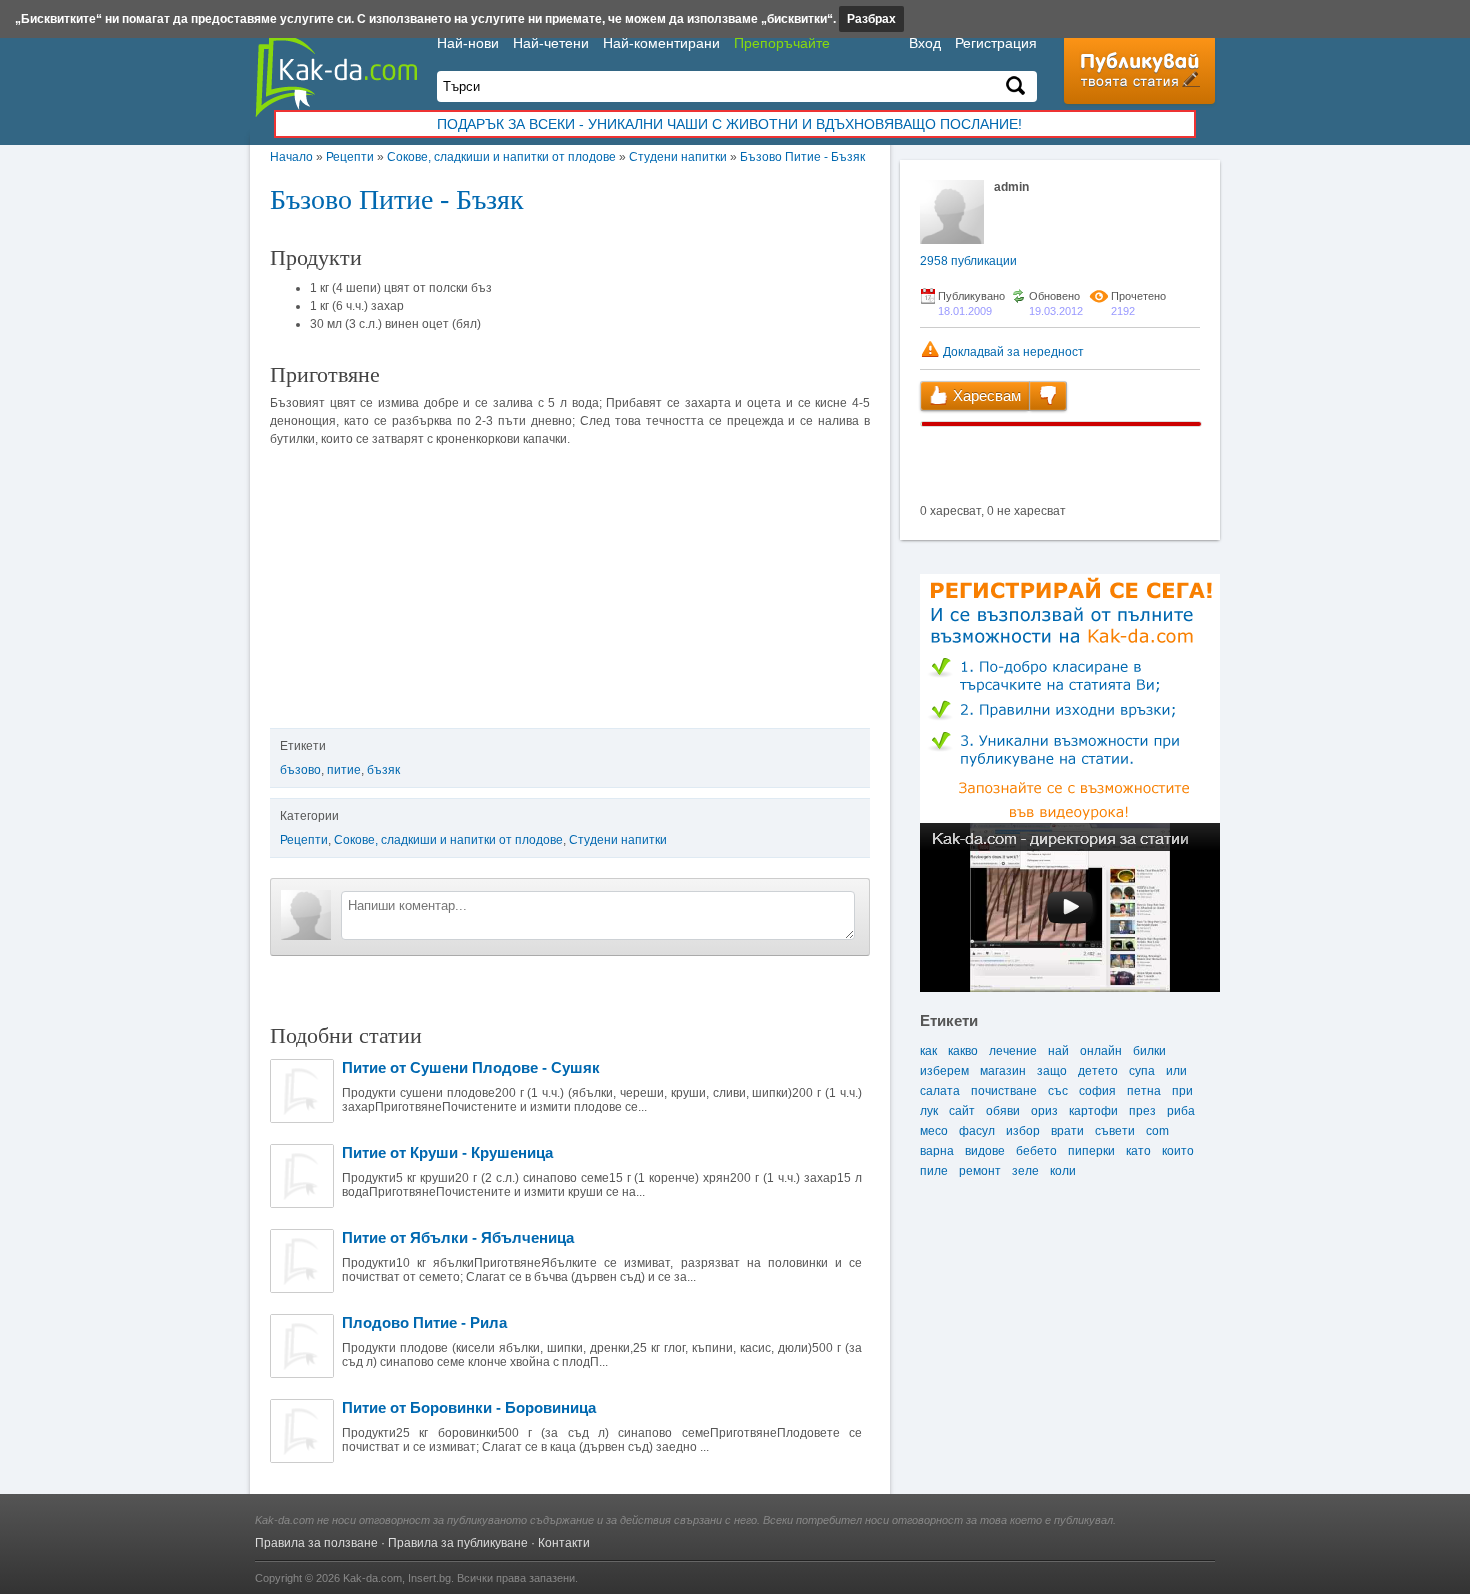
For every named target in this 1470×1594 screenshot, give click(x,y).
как (928, 1051)
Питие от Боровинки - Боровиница (469, 1407)
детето (1098, 1071)
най (1058, 1051)
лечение (1013, 1051)
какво (963, 1051)
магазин (1003, 1071)
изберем (944, 1071)
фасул (977, 1131)
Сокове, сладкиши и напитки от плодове (501, 157)
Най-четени (551, 43)
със (1058, 1091)
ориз (1044, 1111)
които (1178, 1151)
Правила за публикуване (458, 1543)
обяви (1003, 1111)
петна (1144, 1091)
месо (934, 1131)
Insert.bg (429, 1578)
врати (1067, 1131)
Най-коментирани (661, 43)
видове (985, 1151)
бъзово (300, 770)
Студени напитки (678, 157)
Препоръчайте (782, 43)
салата (940, 1091)
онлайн (1101, 1051)
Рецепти (350, 157)
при (1182, 1091)
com (1157, 1131)
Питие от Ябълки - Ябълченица (458, 1237)
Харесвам (985, 395)
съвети (1115, 1131)
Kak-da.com (372, 1578)
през (1142, 1111)
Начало (291, 157)
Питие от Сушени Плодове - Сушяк (471, 1067)
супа (1142, 1071)
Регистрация (996, 43)
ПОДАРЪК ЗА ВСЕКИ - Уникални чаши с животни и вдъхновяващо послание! (729, 124)
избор (1023, 1131)
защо (1052, 1071)
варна (937, 1151)
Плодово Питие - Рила (424, 1322)
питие (344, 770)
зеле (1025, 1171)
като (1138, 1151)
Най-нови (468, 43)
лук (929, 1111)
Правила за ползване (316, 1543)
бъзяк (383, 770)
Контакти (564, 1543)
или (1176, 1071)
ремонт (980, 1171)
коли (1063, 1171)
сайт (962, 1111)
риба (1181, 1111)
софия (1097, 1091)
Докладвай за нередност (1012, 352)
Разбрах (871, 19)
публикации (968, 261)
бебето (1036, 1151)
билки (1149, 1051)
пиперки (1091, 1151)
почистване (1004, 1091)
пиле (934, 1171)
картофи (1093, 1111)
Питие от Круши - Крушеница (447, 1152)
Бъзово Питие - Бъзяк (802, 157)
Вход (925, 43)
